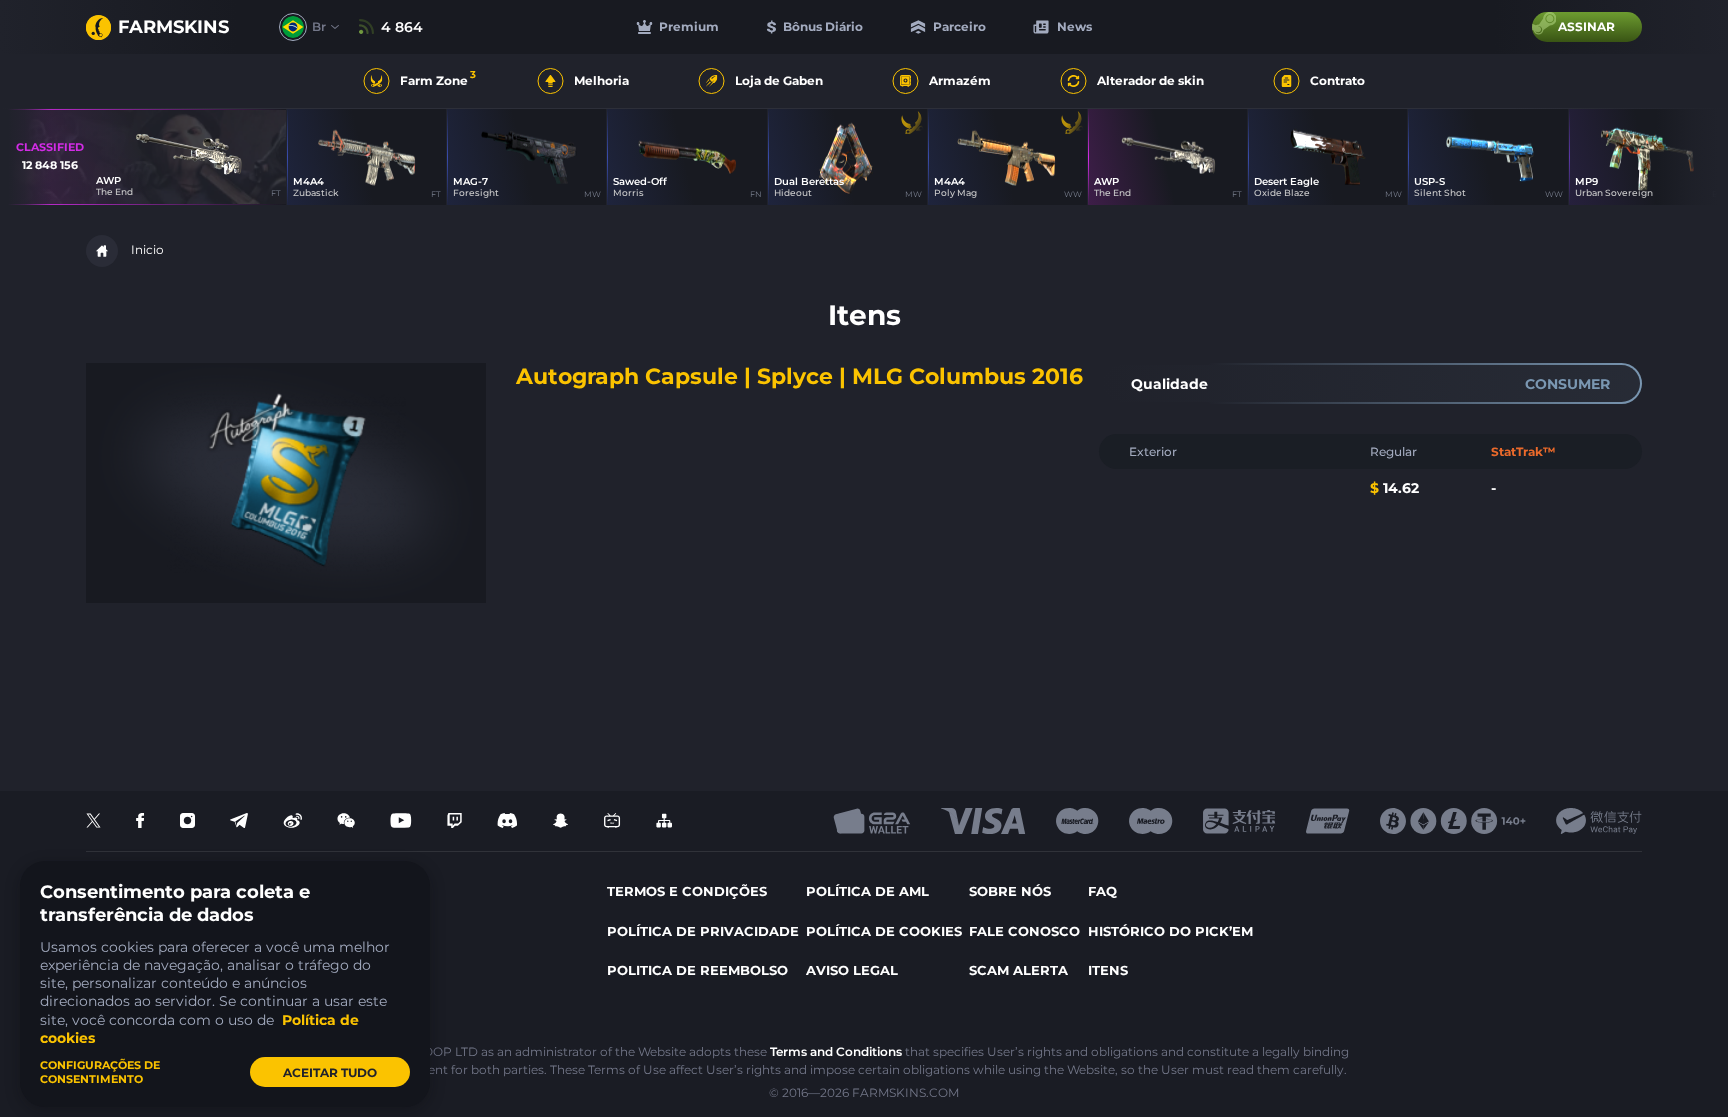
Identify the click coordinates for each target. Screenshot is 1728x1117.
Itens (1108, 970)
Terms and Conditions (836, 1051)
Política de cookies (884, 931)
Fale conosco (1024, 931)
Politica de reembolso (697, 970)
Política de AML (867, 891)
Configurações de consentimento (100, 1072)
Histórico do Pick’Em (1170, 931)
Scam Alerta (1018, 970)
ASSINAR (1586, 26)
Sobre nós (1010, 891)
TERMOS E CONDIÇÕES (687, 891)
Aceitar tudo (330, 1072)
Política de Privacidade (703, 931)
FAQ (1102, 891)
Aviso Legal (852, 970)
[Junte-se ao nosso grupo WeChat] (346, 821)
